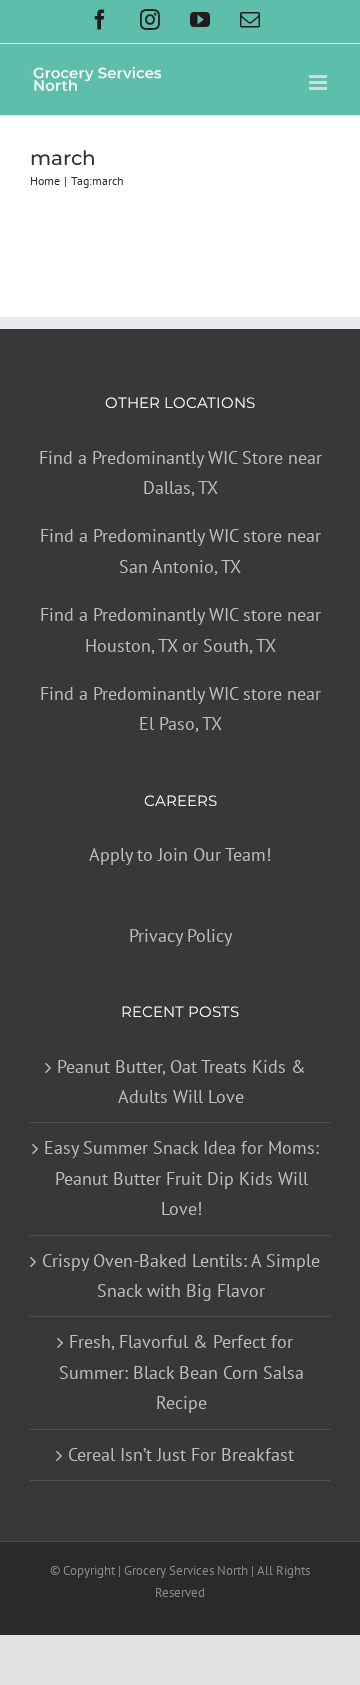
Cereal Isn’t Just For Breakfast (181, 1454)
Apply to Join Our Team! (180, 854)
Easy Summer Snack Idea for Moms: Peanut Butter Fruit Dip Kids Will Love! (181, 1178)
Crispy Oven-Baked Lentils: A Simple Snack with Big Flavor (181, 1275)
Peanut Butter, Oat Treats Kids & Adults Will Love (181, 1081)
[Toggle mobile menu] (319, 82)
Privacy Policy (180, 935)
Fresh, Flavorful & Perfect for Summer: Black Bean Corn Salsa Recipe (181, 1372)
